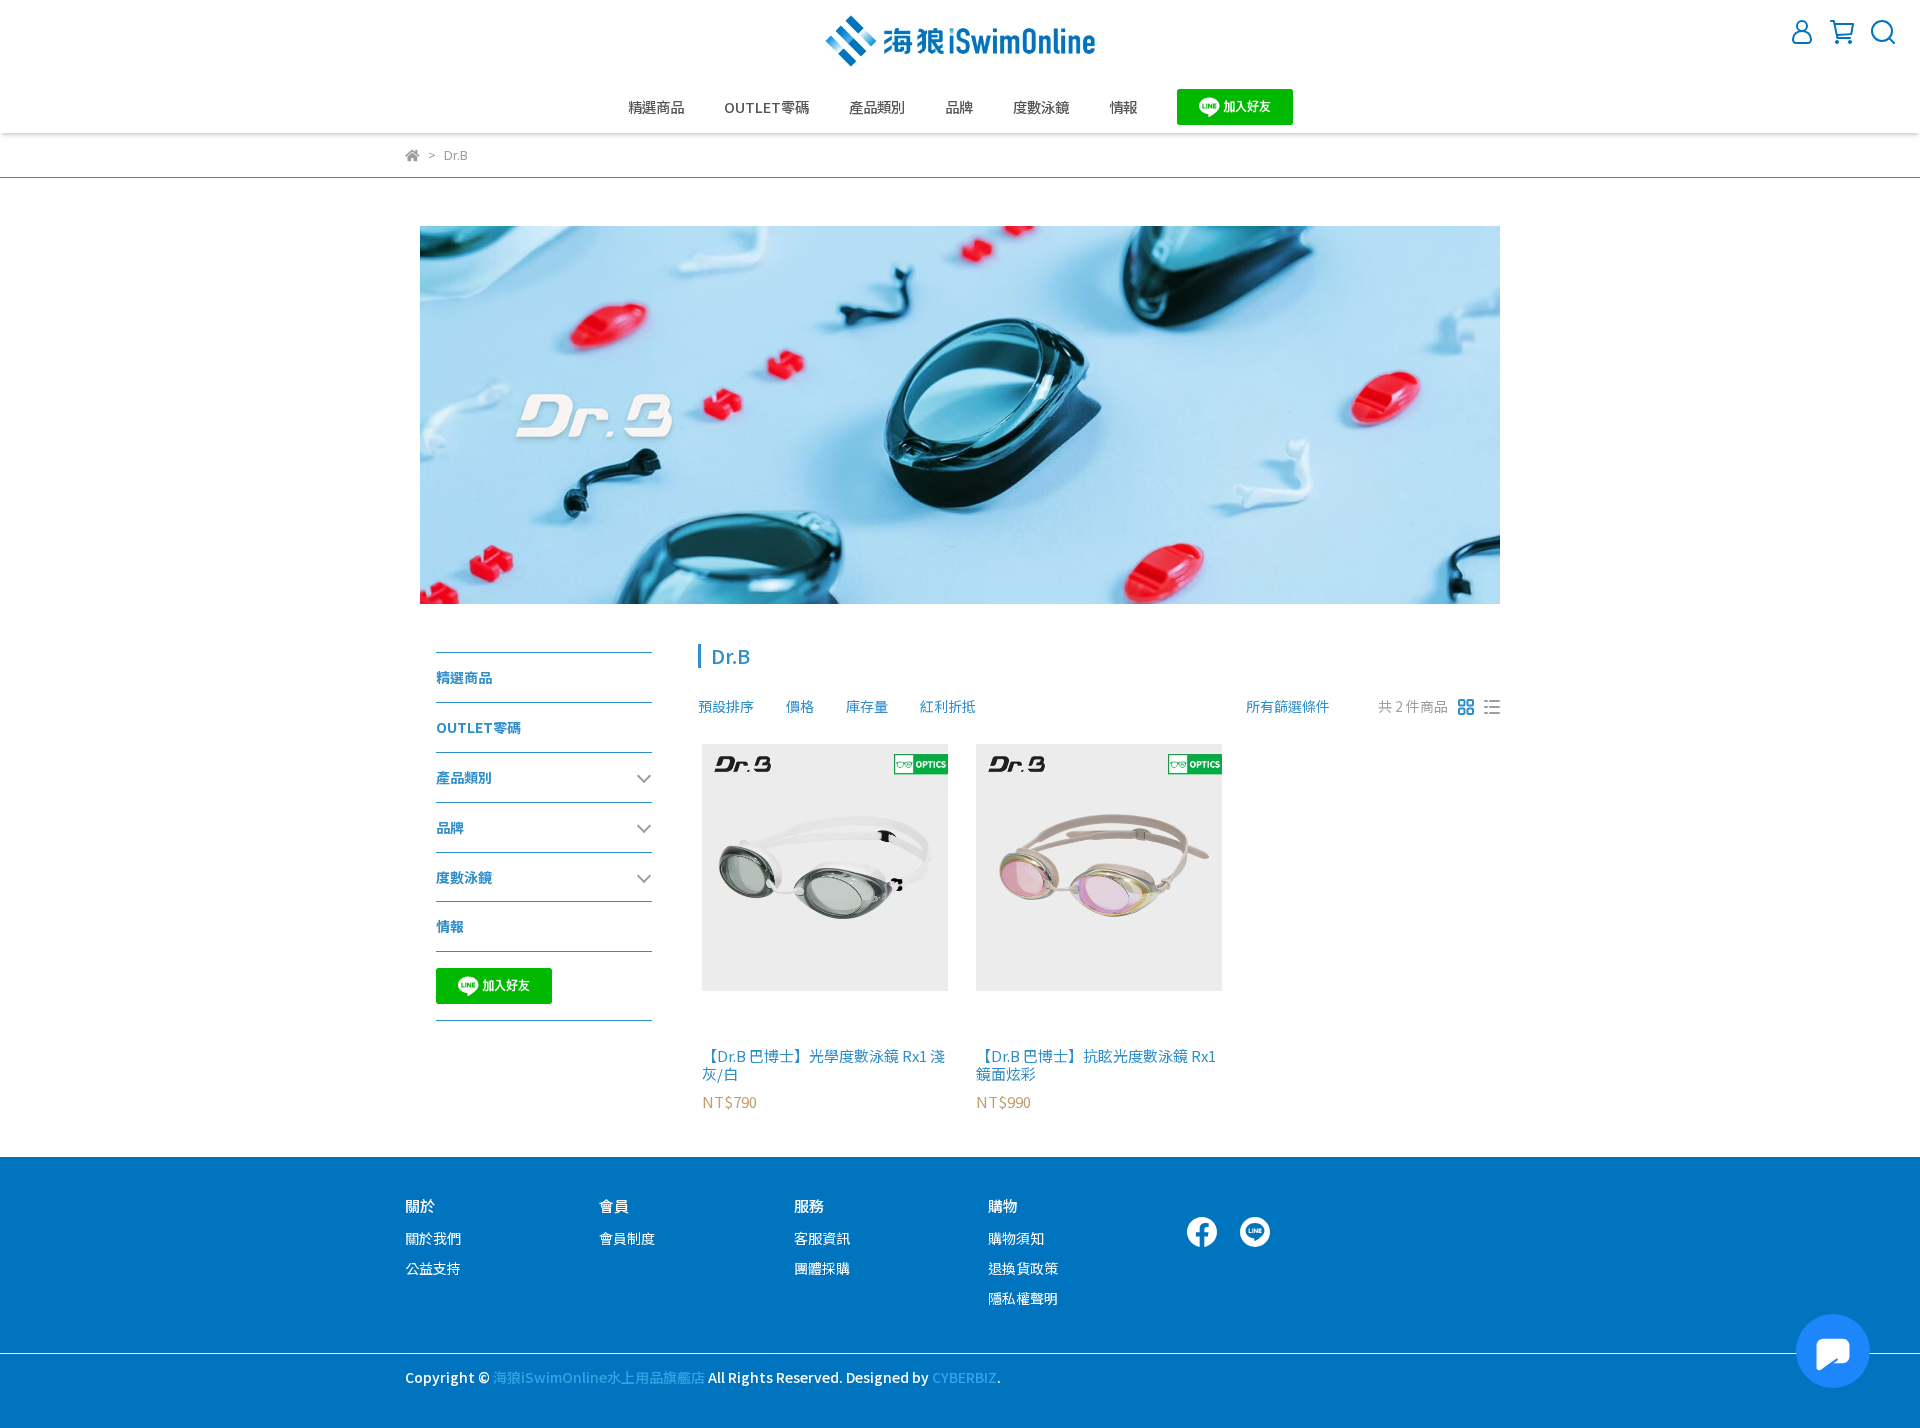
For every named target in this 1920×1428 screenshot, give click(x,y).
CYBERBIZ (964, 1377)
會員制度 (627, 1238)
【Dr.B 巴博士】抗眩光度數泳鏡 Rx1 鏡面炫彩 (1096, 1065)
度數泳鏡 (1041, 107)
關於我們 (433, 1238)
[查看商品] (796, 867)
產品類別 (877, 107)
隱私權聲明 (1023, 1298)
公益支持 (433, 1268)
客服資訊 (822, 1238)
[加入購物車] (853, 867)
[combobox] (734, 706)
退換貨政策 (1023, 1268)
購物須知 (1016, 1238)
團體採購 (822, 1268)
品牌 (959, 107)
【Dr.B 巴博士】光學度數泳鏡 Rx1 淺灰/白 (823, 1065)
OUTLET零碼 (766, 107)
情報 (1123, 107)
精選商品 (656, 107)
